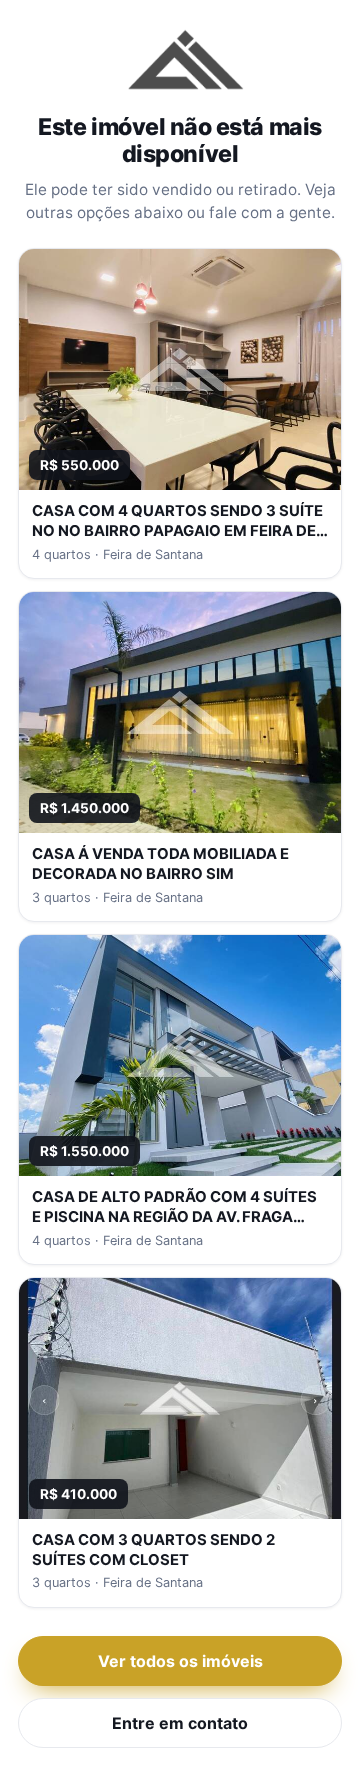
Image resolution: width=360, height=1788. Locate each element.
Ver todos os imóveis (180, 1661)
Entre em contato (180, 1723)
